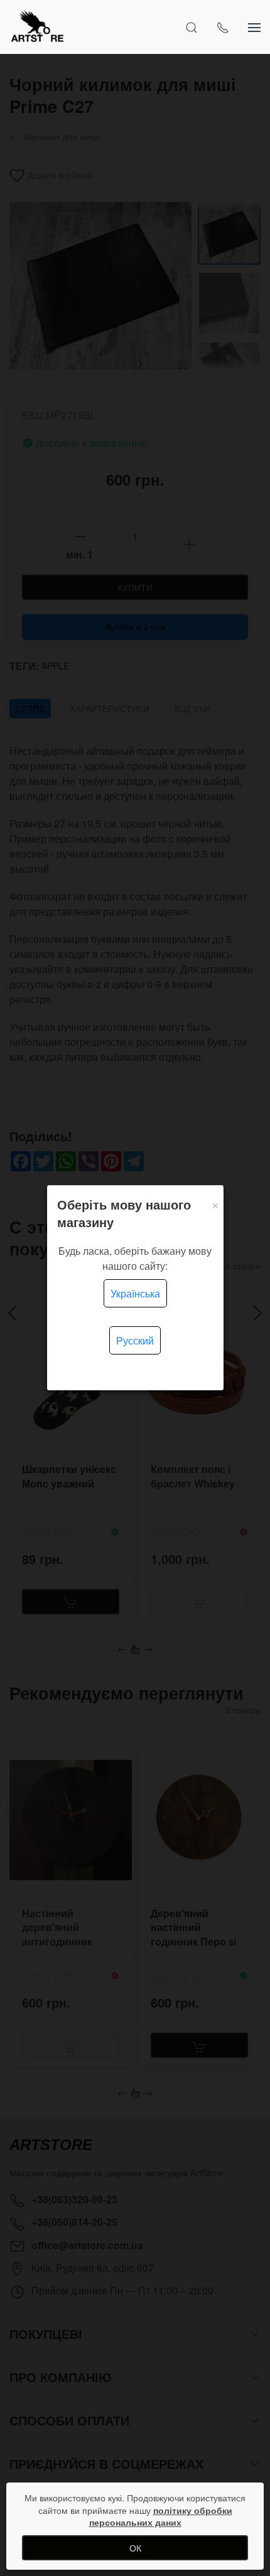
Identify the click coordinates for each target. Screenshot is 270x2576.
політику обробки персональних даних (161, 2516)
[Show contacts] (223, 27)
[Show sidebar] (254, 27)
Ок (135, 2548)
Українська (135, 1293)
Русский (135, 1340)
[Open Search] (192, 27)
